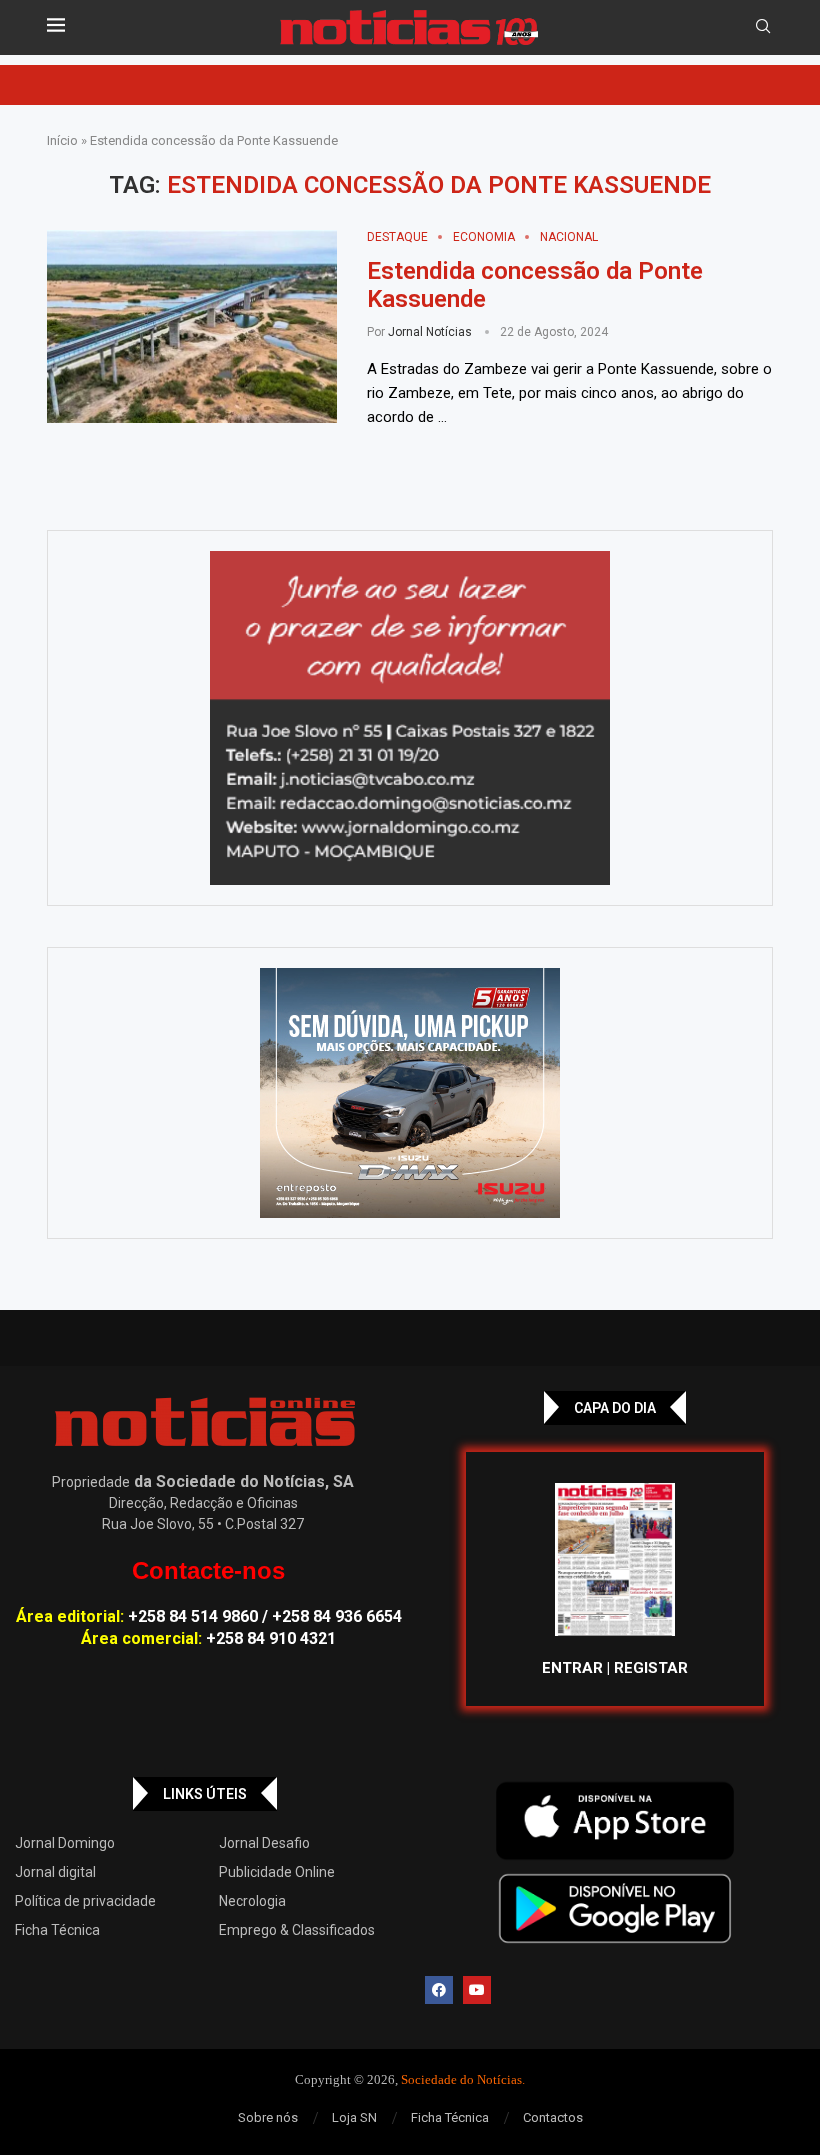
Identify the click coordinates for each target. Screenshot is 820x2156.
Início (62, 140)
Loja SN (354, 2117)
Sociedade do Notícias (461, 2079)
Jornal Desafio (264, 1843)
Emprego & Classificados (297, 1930)
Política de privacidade (85, 1901)
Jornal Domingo (65, 1843)
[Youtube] (477, 1990)
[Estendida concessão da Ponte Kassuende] (192, 327)
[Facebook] (439, 1990)
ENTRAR (572, 1668)
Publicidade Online (277, 1872)
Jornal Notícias (430, 332)
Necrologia (252, 1901)
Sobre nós (268, 2117)
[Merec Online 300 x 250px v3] (410, 1093)
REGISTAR (651, 1668)
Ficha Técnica (57, 1930)
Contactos (553, 2117)
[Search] (763, 27)
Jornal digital (55, 1872)
